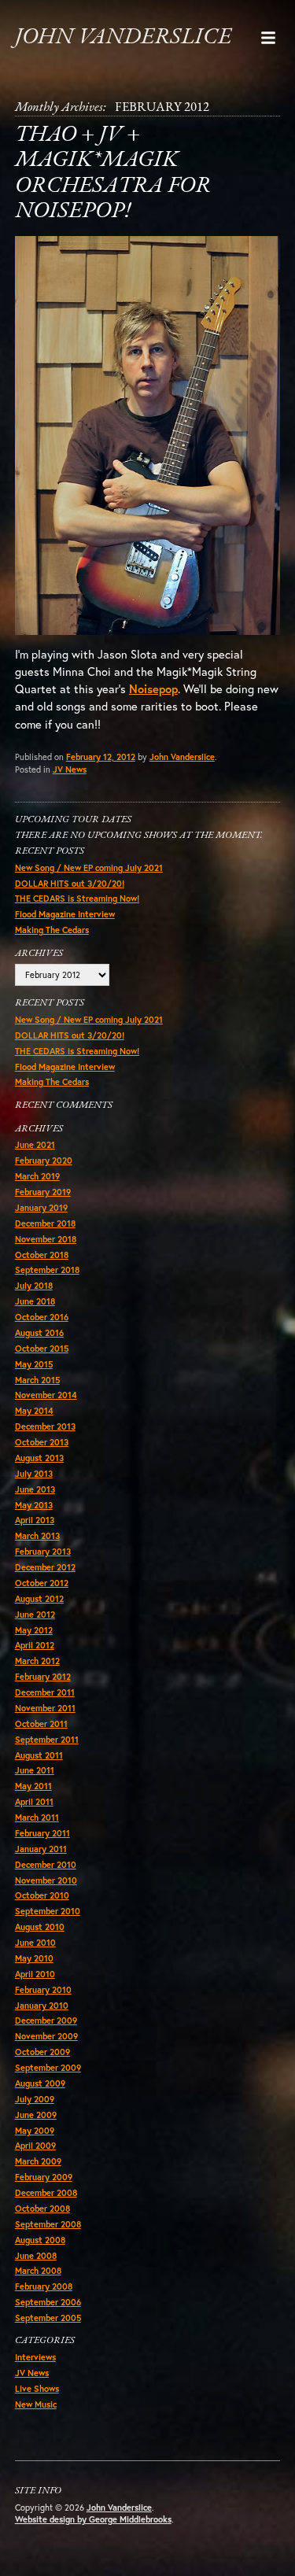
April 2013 (35, 1520)
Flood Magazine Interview (65, 914)
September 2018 (47, 1270)
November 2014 (46, 1395)
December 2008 (46, 2193)
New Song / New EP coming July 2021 (89, 868)
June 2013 (35, 1489)
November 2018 (46, 1239)
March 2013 (37, 1536)
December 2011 (45, 1692)
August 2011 (39, 1755)
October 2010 (42, 1895)
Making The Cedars (52, 930)
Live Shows (37, 2389)
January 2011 (41, 1849)
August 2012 (39, 1599)
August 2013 (39, 1458)
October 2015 (42, 1349)
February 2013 (43, 1552)
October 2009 (42, 2052)
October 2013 (42, 1442)
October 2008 (42, 2209)
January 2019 (41, 1208)
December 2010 (46, 1865)
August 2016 (39, 1333)
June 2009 (36, 2115)
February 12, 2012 (101, 757)
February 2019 (43, 1192)
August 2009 (40, 2083)
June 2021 (35, 1145)
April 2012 (35, 1645)
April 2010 (35, 1974)
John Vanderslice (123, 37)
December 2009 (46, 2021)
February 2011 (42, 1833)
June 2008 (36, 2256)
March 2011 (37, 1818)
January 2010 (42, 2006)
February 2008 (44, 2286)
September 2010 (48, 1911)
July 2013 (34, 1474)
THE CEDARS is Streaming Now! (77, 899)
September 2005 (48, 2318)
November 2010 (46, 1880)
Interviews (35, 2357)
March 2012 (37, 1661)
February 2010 (43, 1990)
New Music (36, 2404)
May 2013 (34, 1505)
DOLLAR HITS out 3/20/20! (70, 884)
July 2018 (34, 1286)
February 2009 (44, 2177)
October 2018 (42, 1255)
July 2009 (35, 2099)
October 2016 (42, 1317)
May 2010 (34, 1958)
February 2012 (43, 1677)
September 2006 (48, 2302)
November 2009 (46, 2036)
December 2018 (45, 1223)
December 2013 (45, 1426)
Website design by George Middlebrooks (93, 2519)
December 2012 (45, 1567)
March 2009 (38, 2161)
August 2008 (40, 2240)
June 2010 (35, 1943)
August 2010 (40, 1927)
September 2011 (47, 1740)
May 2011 (33, 1786)
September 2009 (48, 2068)
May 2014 (34, 1411)
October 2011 (41, 1724)
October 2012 (42, 1583)
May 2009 (35, 2131)
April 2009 (35, 2146)
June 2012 (35, 1615)
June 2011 (35, 1770)
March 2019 (37, 1176)
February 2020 (44, 1161)
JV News (70, 769)
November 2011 (45, 1708)
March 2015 (37, 1380)
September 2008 (48, 2224)
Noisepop (153, 689)
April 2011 (34, 1802)
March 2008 (38, 2271)
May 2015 (34, 1364)
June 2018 (35, 1301)
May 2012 (34, 1630)
